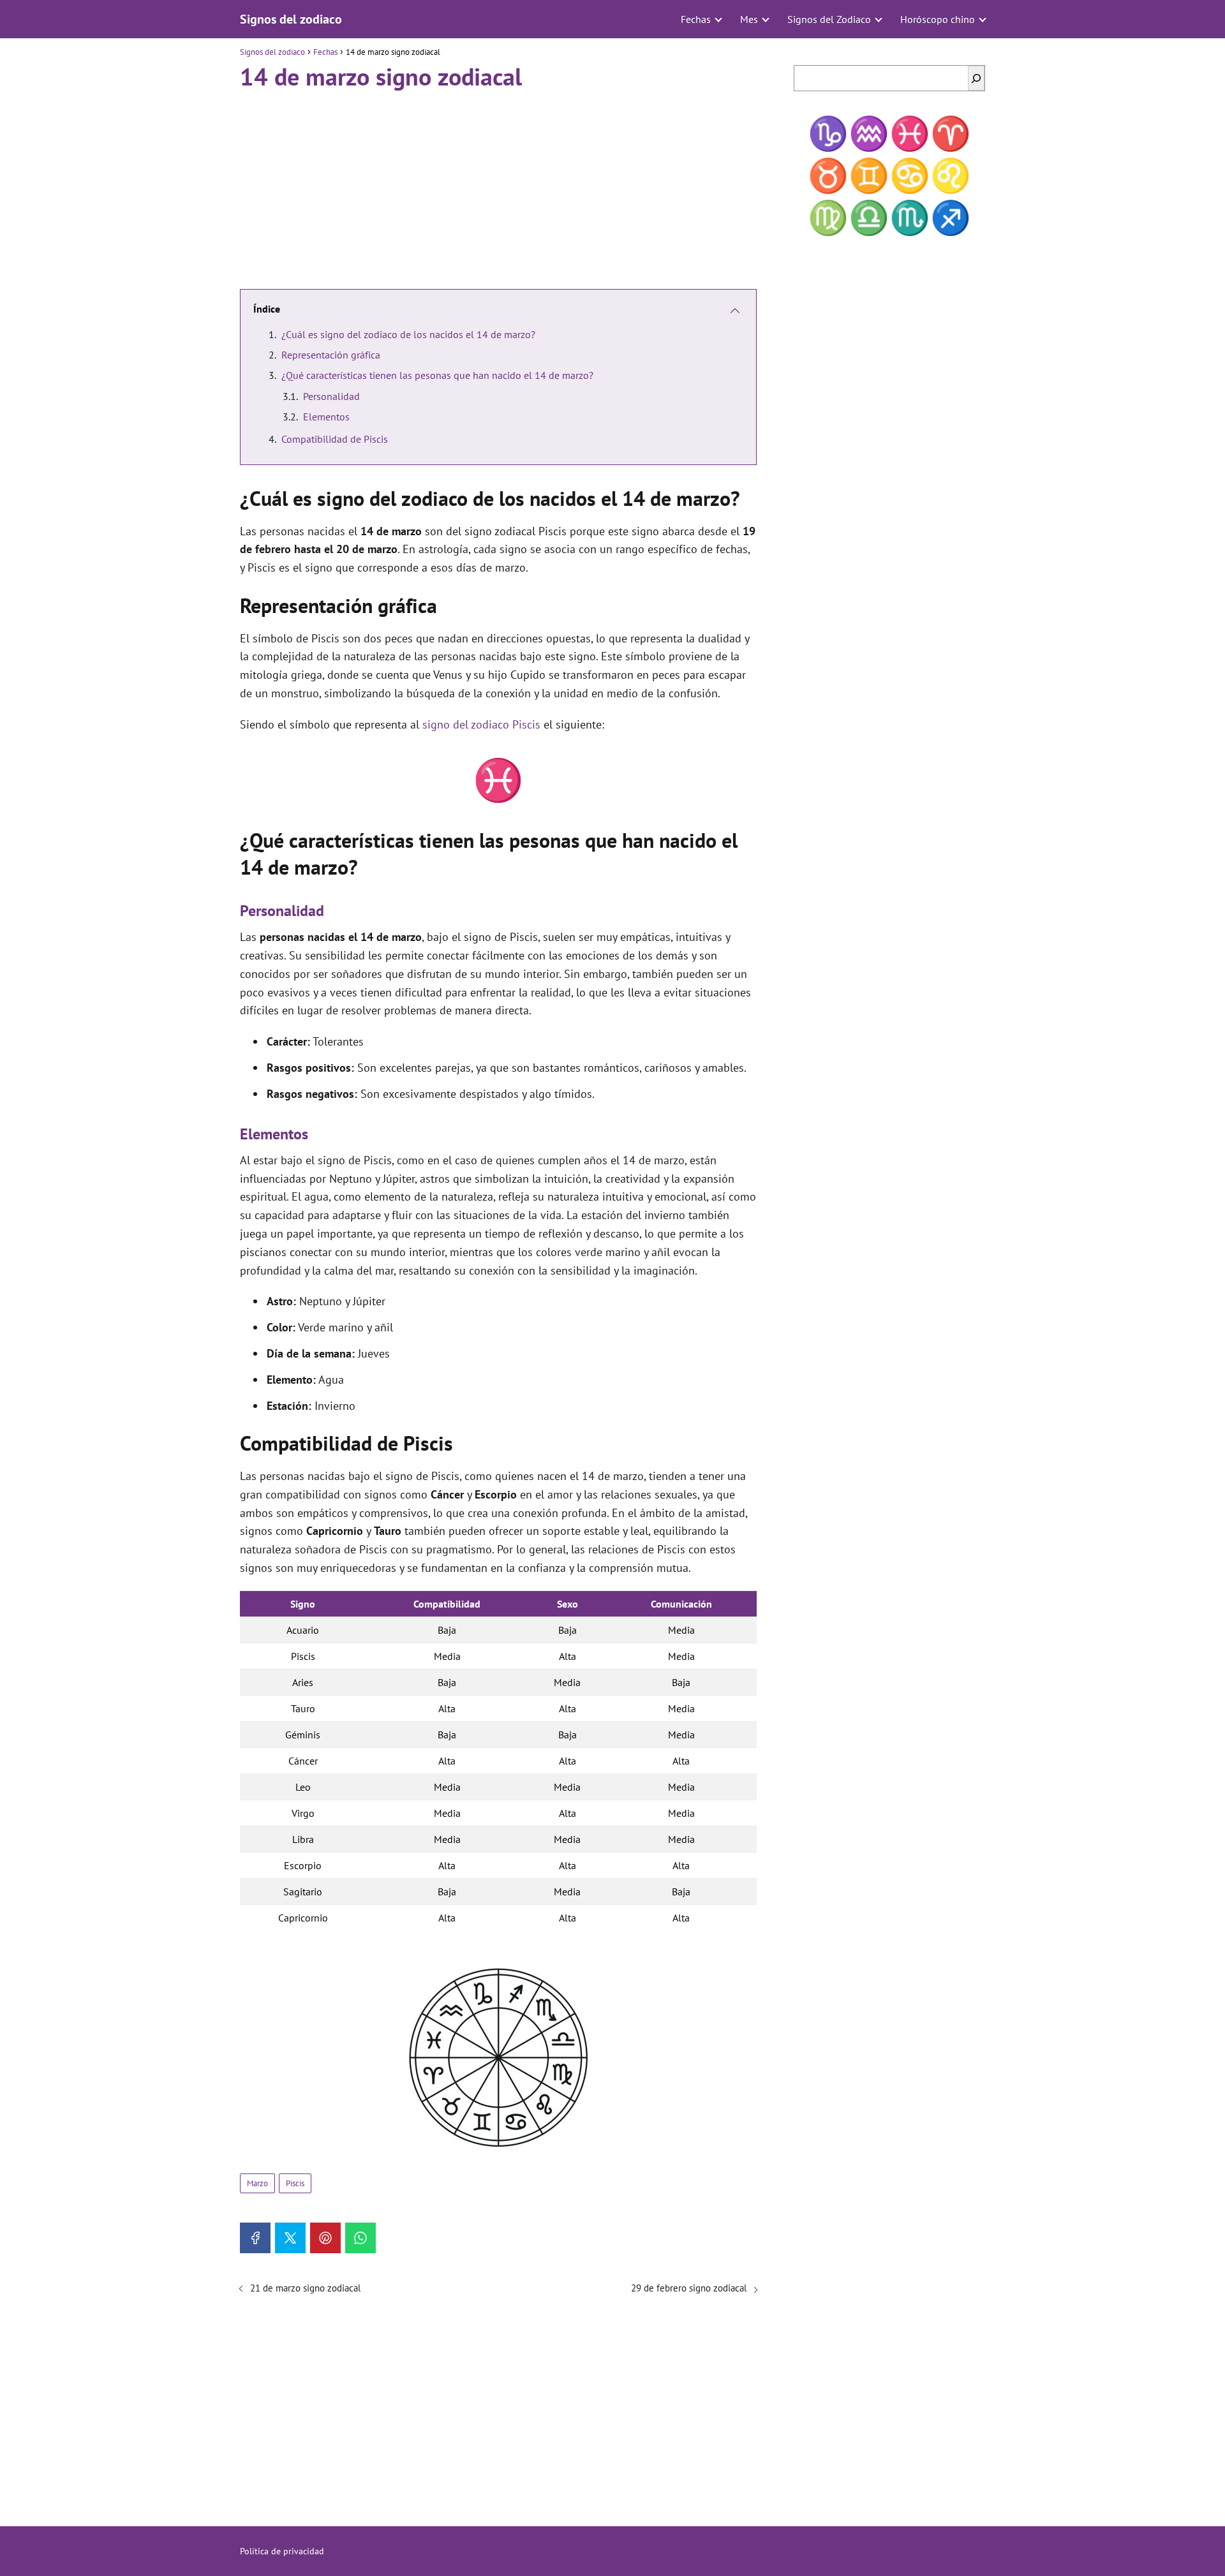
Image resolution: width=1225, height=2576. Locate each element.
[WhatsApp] (360, 2238)
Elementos (326, 417)
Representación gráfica (331, 355)
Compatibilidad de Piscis (335, 439)
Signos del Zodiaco (829, 19)
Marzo (257, 2183)
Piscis (295, 2183)
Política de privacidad (282, 2551)
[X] (290, 2238)
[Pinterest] (325, 2238)
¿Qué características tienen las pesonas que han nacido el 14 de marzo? (437, 375)
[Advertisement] (498, 184)
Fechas (696, 19)
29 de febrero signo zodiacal (689, 2288)
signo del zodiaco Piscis (481, 724)
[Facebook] (255, 2238)
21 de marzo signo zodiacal (305, 2288)
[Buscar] (976, 78)
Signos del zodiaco (291, 19)
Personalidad (331, 396)
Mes (749, 19)
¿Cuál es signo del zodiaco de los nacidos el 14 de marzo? (408, 334)
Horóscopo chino (938, 19)
